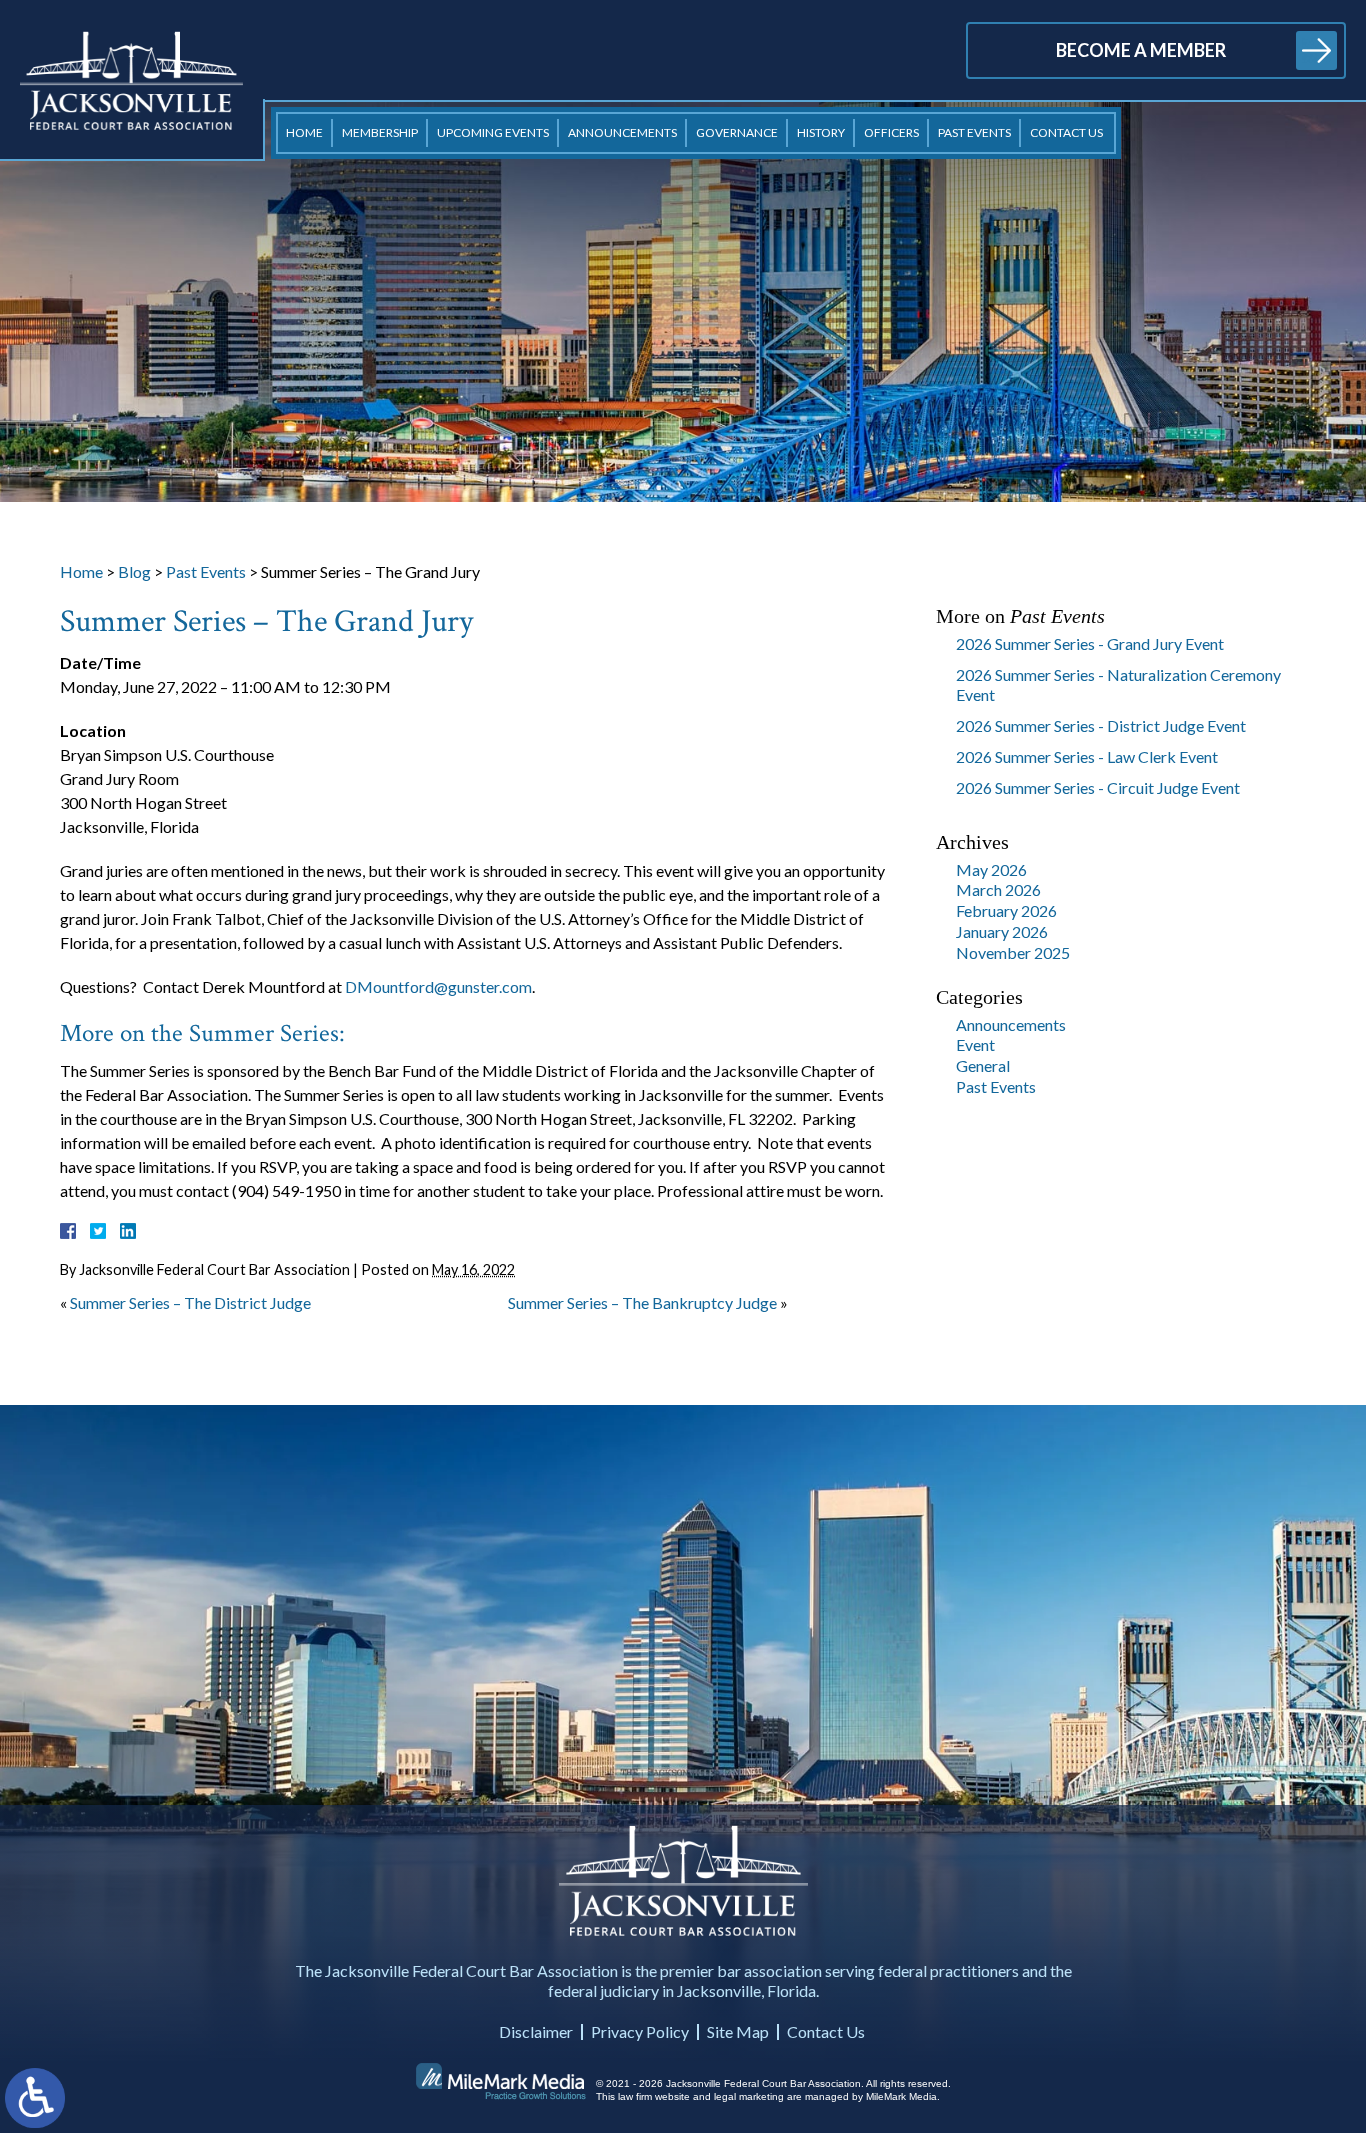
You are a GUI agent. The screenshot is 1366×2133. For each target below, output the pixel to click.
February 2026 (1006, 910)
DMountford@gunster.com (438, 986)
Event (975, 1044)
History (821, 132)
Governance (737, 132)
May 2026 (991, 869)
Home (304, 132)
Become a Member (1141, 50)
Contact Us (1066, 132)
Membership (380, 132)
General (983, 1065)
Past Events (974, 132)
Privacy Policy (640, 2031)
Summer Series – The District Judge (190, 1302)
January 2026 (1002, 931)
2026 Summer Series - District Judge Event (1101, 725)
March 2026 (998, 889)
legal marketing (749, 2096)
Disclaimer (536, 2031)
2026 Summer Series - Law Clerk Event (1087, 756)
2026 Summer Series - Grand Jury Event (1090, 643)
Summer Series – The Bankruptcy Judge (642, 1302)
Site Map (738, 2031)
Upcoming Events (493, 132)
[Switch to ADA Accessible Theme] (35, 2098)
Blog (134, 571)
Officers (891, 132)
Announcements (622, 132)
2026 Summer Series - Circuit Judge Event (1098, 787)
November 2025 (1013, 952)
